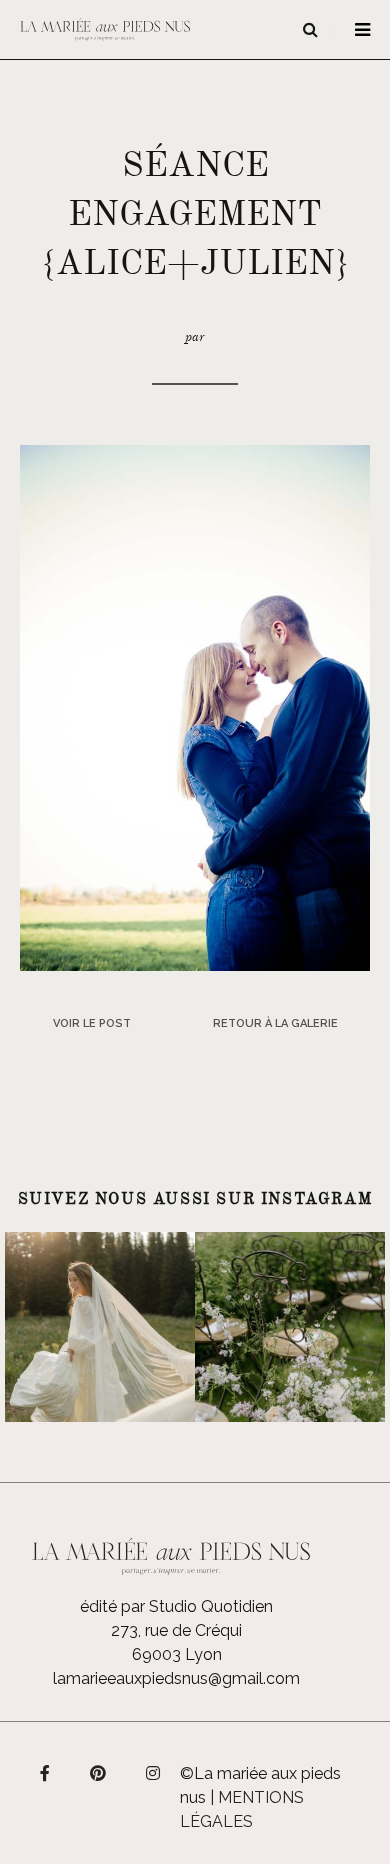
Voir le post (92, 1023)
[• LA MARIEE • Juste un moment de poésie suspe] (100, 1327)
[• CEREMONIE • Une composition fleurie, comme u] (290, 1327)
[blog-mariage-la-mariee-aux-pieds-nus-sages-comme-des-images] (195, 706)
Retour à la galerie (275, 1023)
